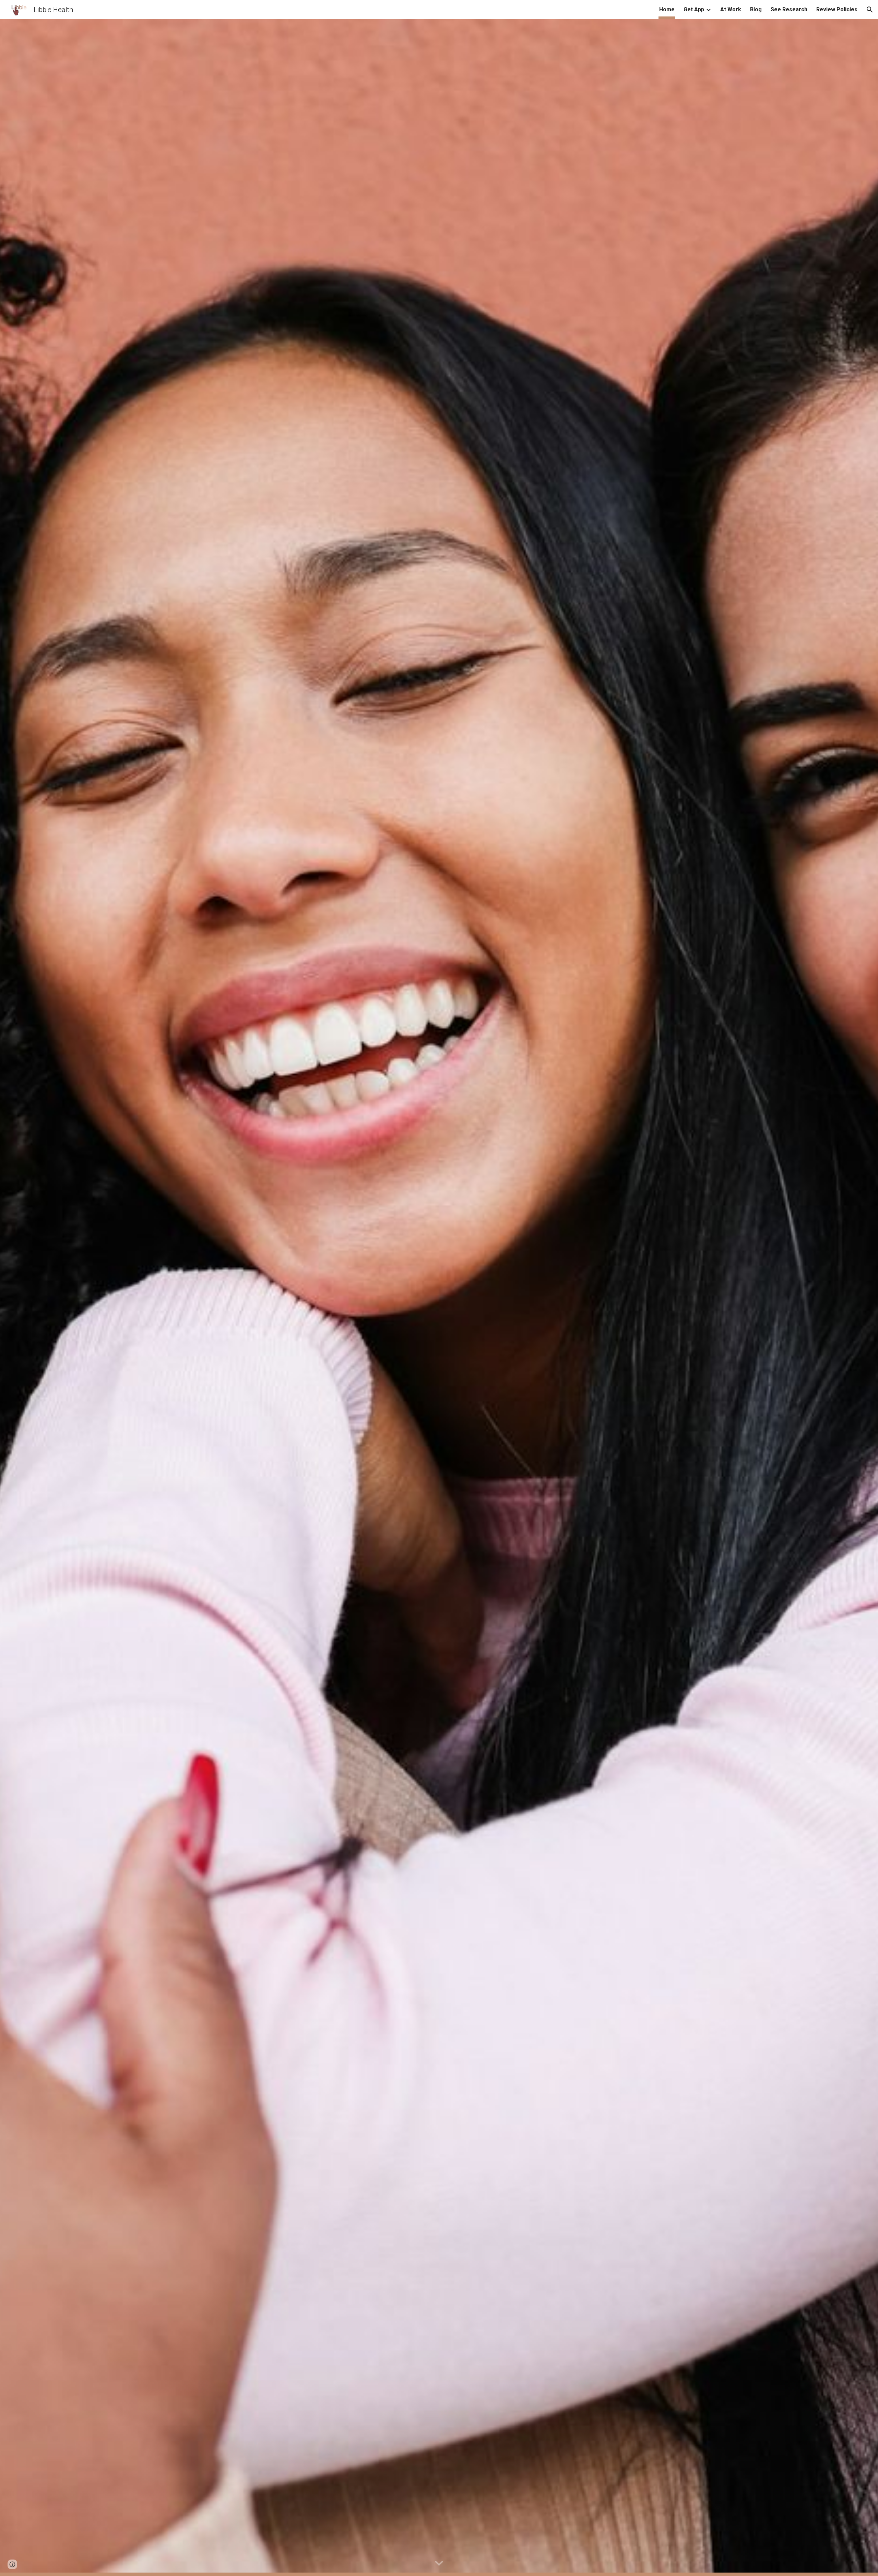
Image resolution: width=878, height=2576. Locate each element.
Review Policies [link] (837, 9)
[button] (870, 10)
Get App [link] (694, 9)
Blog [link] (756, 9)
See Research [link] (789, 9)
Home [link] (667, 9)
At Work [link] (731, 9)
